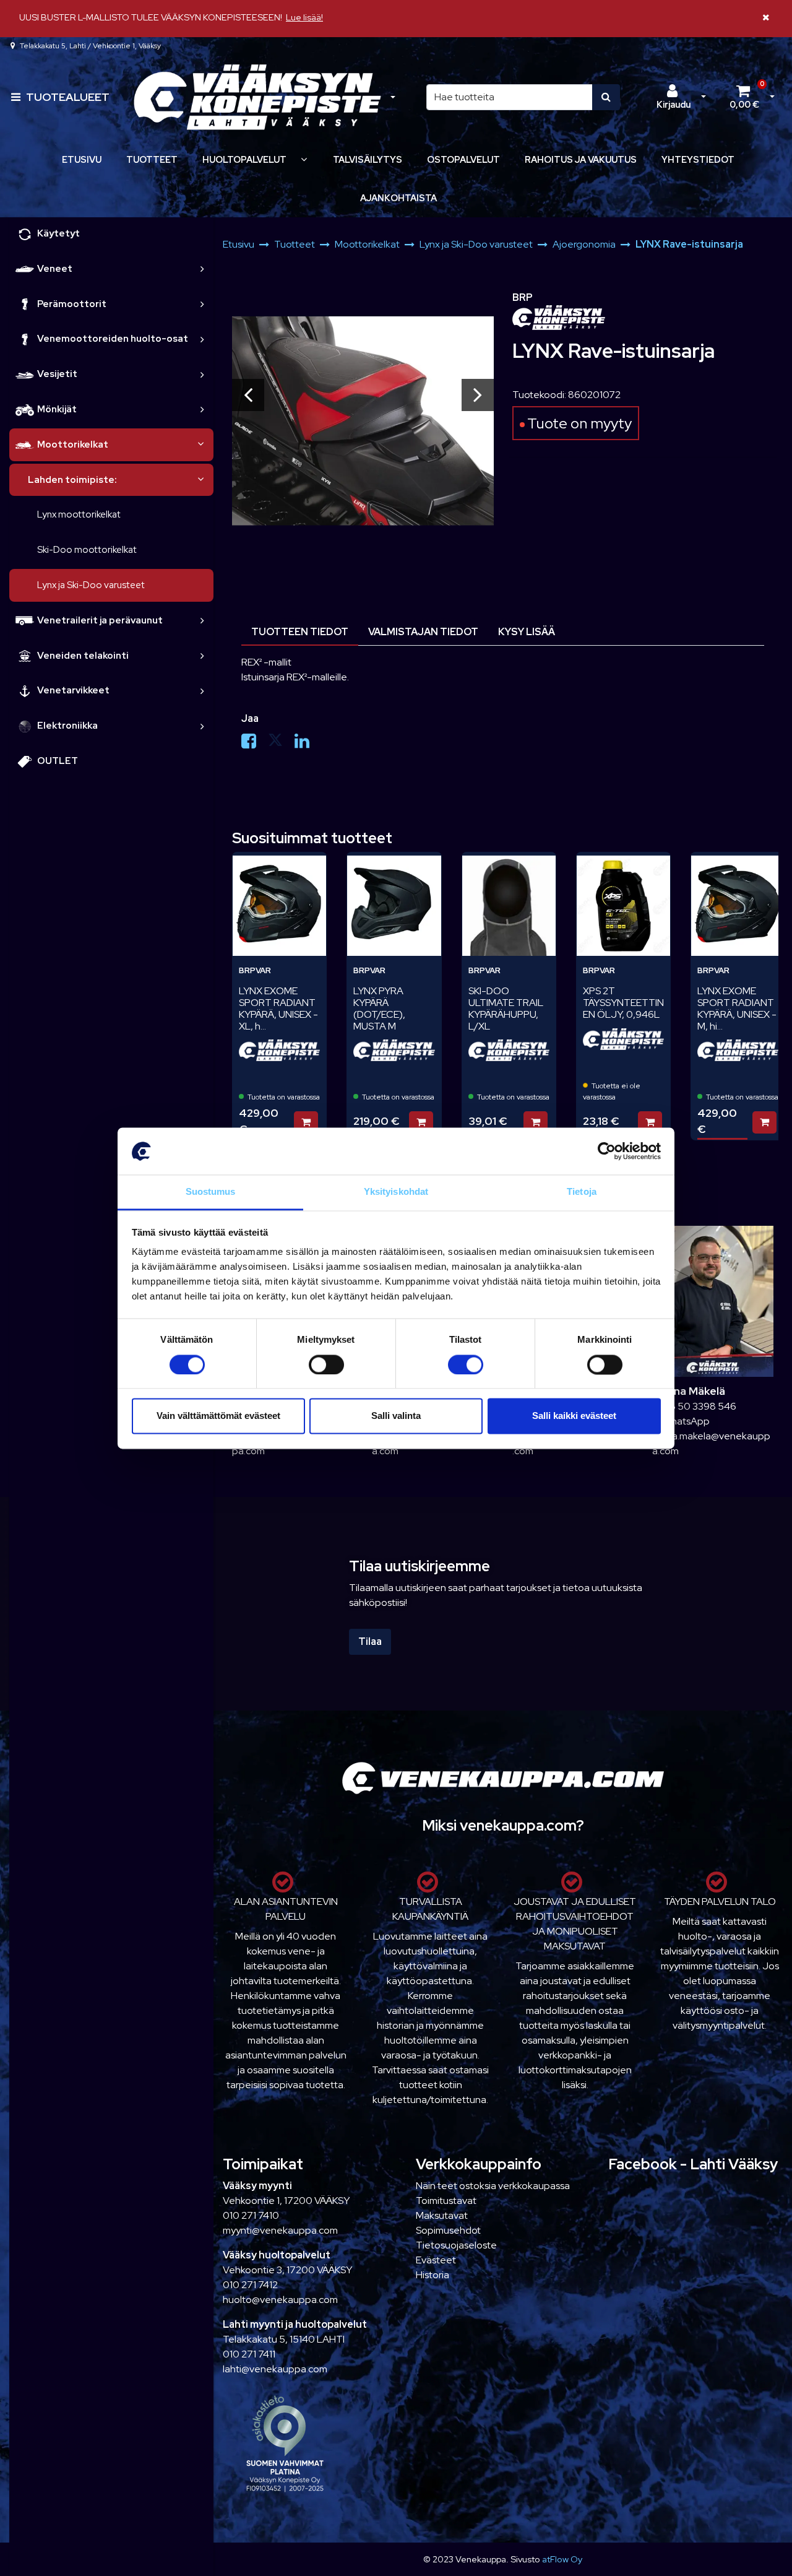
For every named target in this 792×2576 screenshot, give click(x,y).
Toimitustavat (446, 2201)
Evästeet (436, 2260)
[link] (202, 269)
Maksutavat (442, 2215)
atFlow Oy (562, 2559)
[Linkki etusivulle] (257, 98)
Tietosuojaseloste (456, 2245)
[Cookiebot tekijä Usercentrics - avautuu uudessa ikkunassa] (607, 1151)
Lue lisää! (304, 17)
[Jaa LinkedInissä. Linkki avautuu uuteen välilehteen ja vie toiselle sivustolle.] (307, 744)
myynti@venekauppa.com (280, 2230)
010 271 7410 (251, 2215)
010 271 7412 (250, 2285)
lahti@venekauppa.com (275, 2369)
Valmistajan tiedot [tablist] (423, 632)
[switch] (326, 1364)
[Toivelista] (304, 870)
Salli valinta (396, 1416)
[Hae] (606, 97)
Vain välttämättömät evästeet (218, 1416)
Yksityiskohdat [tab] (396, 1192)
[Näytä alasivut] (304, 159)
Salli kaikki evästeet (574, 1416)
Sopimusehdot (448, 2230)
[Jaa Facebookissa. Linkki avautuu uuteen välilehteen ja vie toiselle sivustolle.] (255, 744)
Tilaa (370, 1641)
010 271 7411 (249, 2354)
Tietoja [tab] (582, 1192)
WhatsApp (685, 1421)
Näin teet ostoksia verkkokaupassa (493, 2186)
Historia (433, 2275)
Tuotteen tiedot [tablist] (300, 632)
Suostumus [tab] (211, 1192)
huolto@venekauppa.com (280, 2300)
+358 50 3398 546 (694, 1406)
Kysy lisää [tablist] (527, 632)
